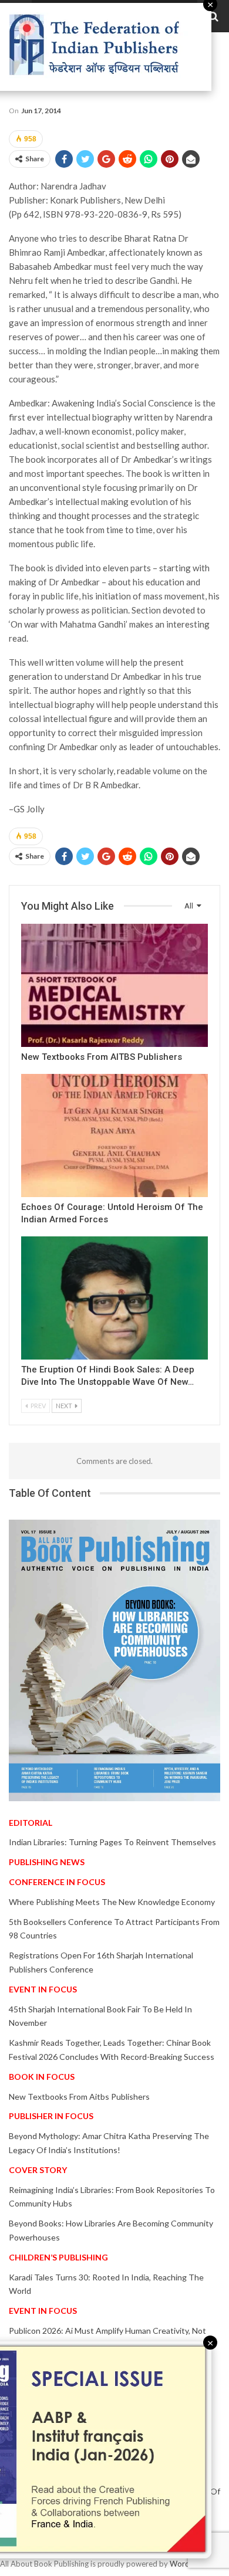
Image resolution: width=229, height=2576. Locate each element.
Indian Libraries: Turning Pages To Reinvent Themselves (112, 1842)
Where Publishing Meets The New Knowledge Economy (112, 1902)
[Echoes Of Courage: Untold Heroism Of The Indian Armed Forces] (114, 1136)
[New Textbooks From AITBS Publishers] (114, 985)
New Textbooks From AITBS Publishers (102, 1057)
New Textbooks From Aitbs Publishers (79, 2097)
